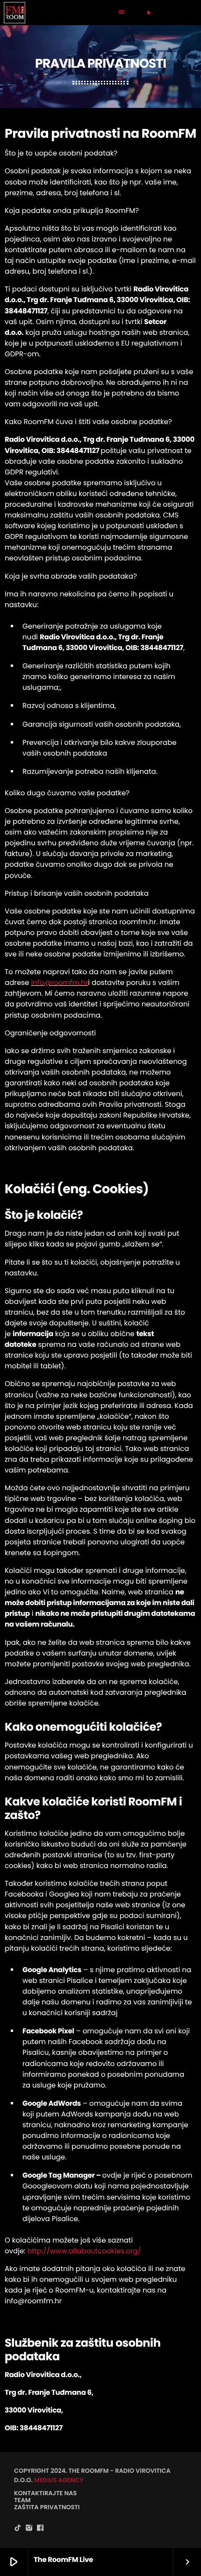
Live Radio (165, 12)
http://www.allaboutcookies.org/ (84, 2251)
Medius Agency (59, 2480)
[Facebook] (40, 2528)
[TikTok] (18, 2528)
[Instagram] (29, 2528)
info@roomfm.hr (59, 983)
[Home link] (14, 13)
